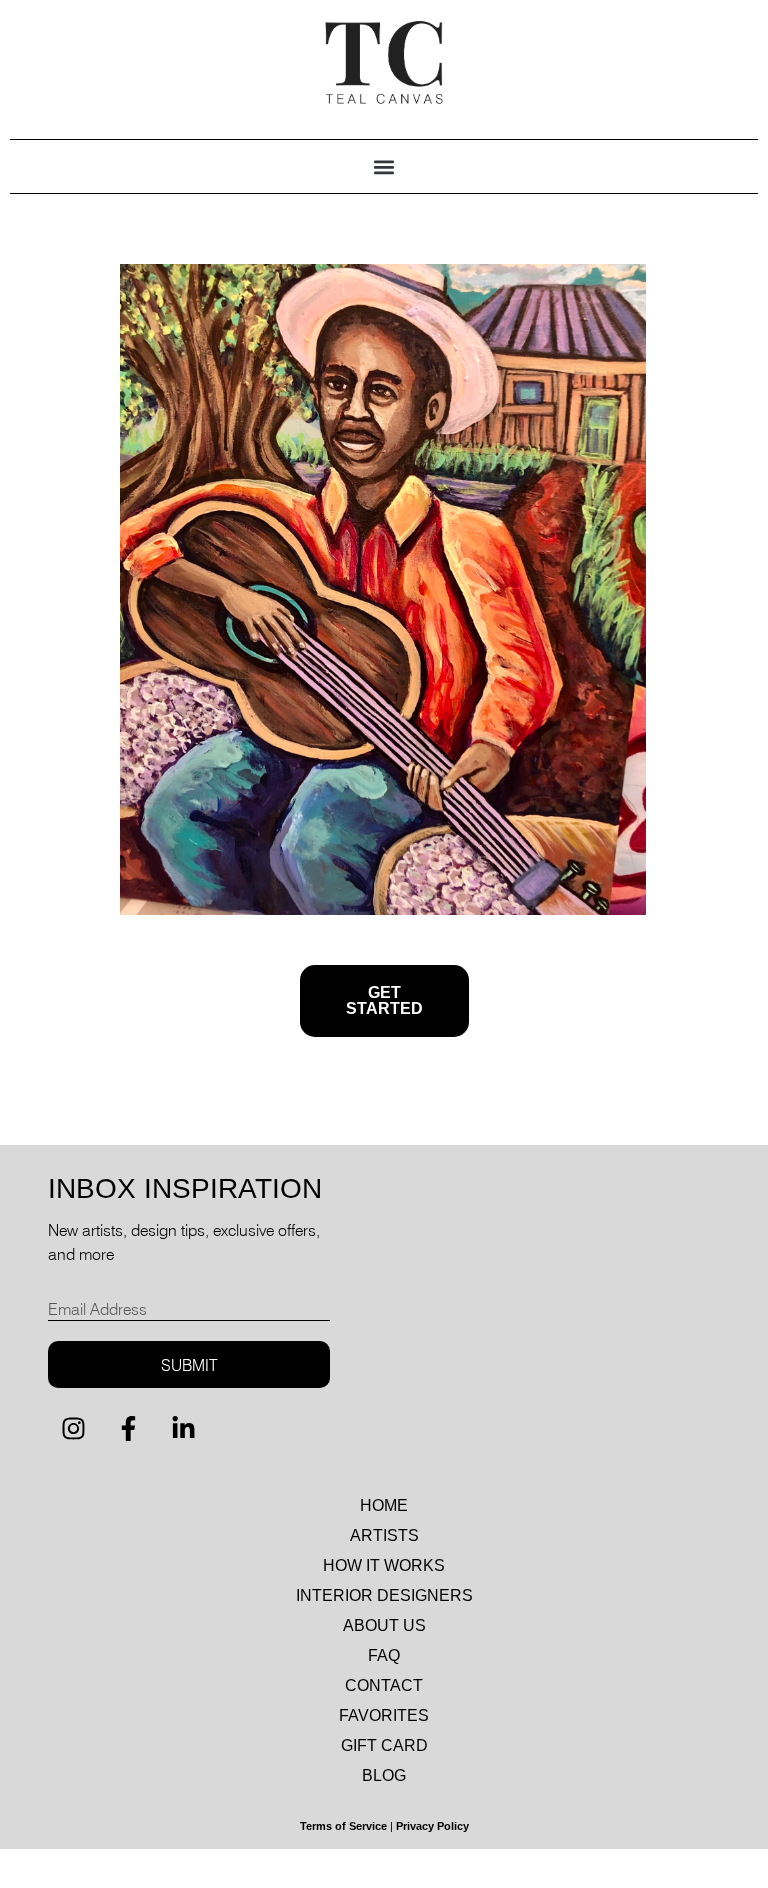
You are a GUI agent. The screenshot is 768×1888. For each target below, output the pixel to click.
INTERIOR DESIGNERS (384, 1595)
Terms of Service (343, 1826)
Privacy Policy (432, 1826)
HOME (384, 1505)
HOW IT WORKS (384, 1565)
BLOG (384, 1775)
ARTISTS (384, 1535)
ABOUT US (384, 1625)
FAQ (384, 1655)
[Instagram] (73, 1428)
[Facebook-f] (128, 1428)
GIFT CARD (384, 1745)
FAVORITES (384, 1715)
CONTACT (384, 1685)
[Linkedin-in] (183, 1428)
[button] (384, 166)
